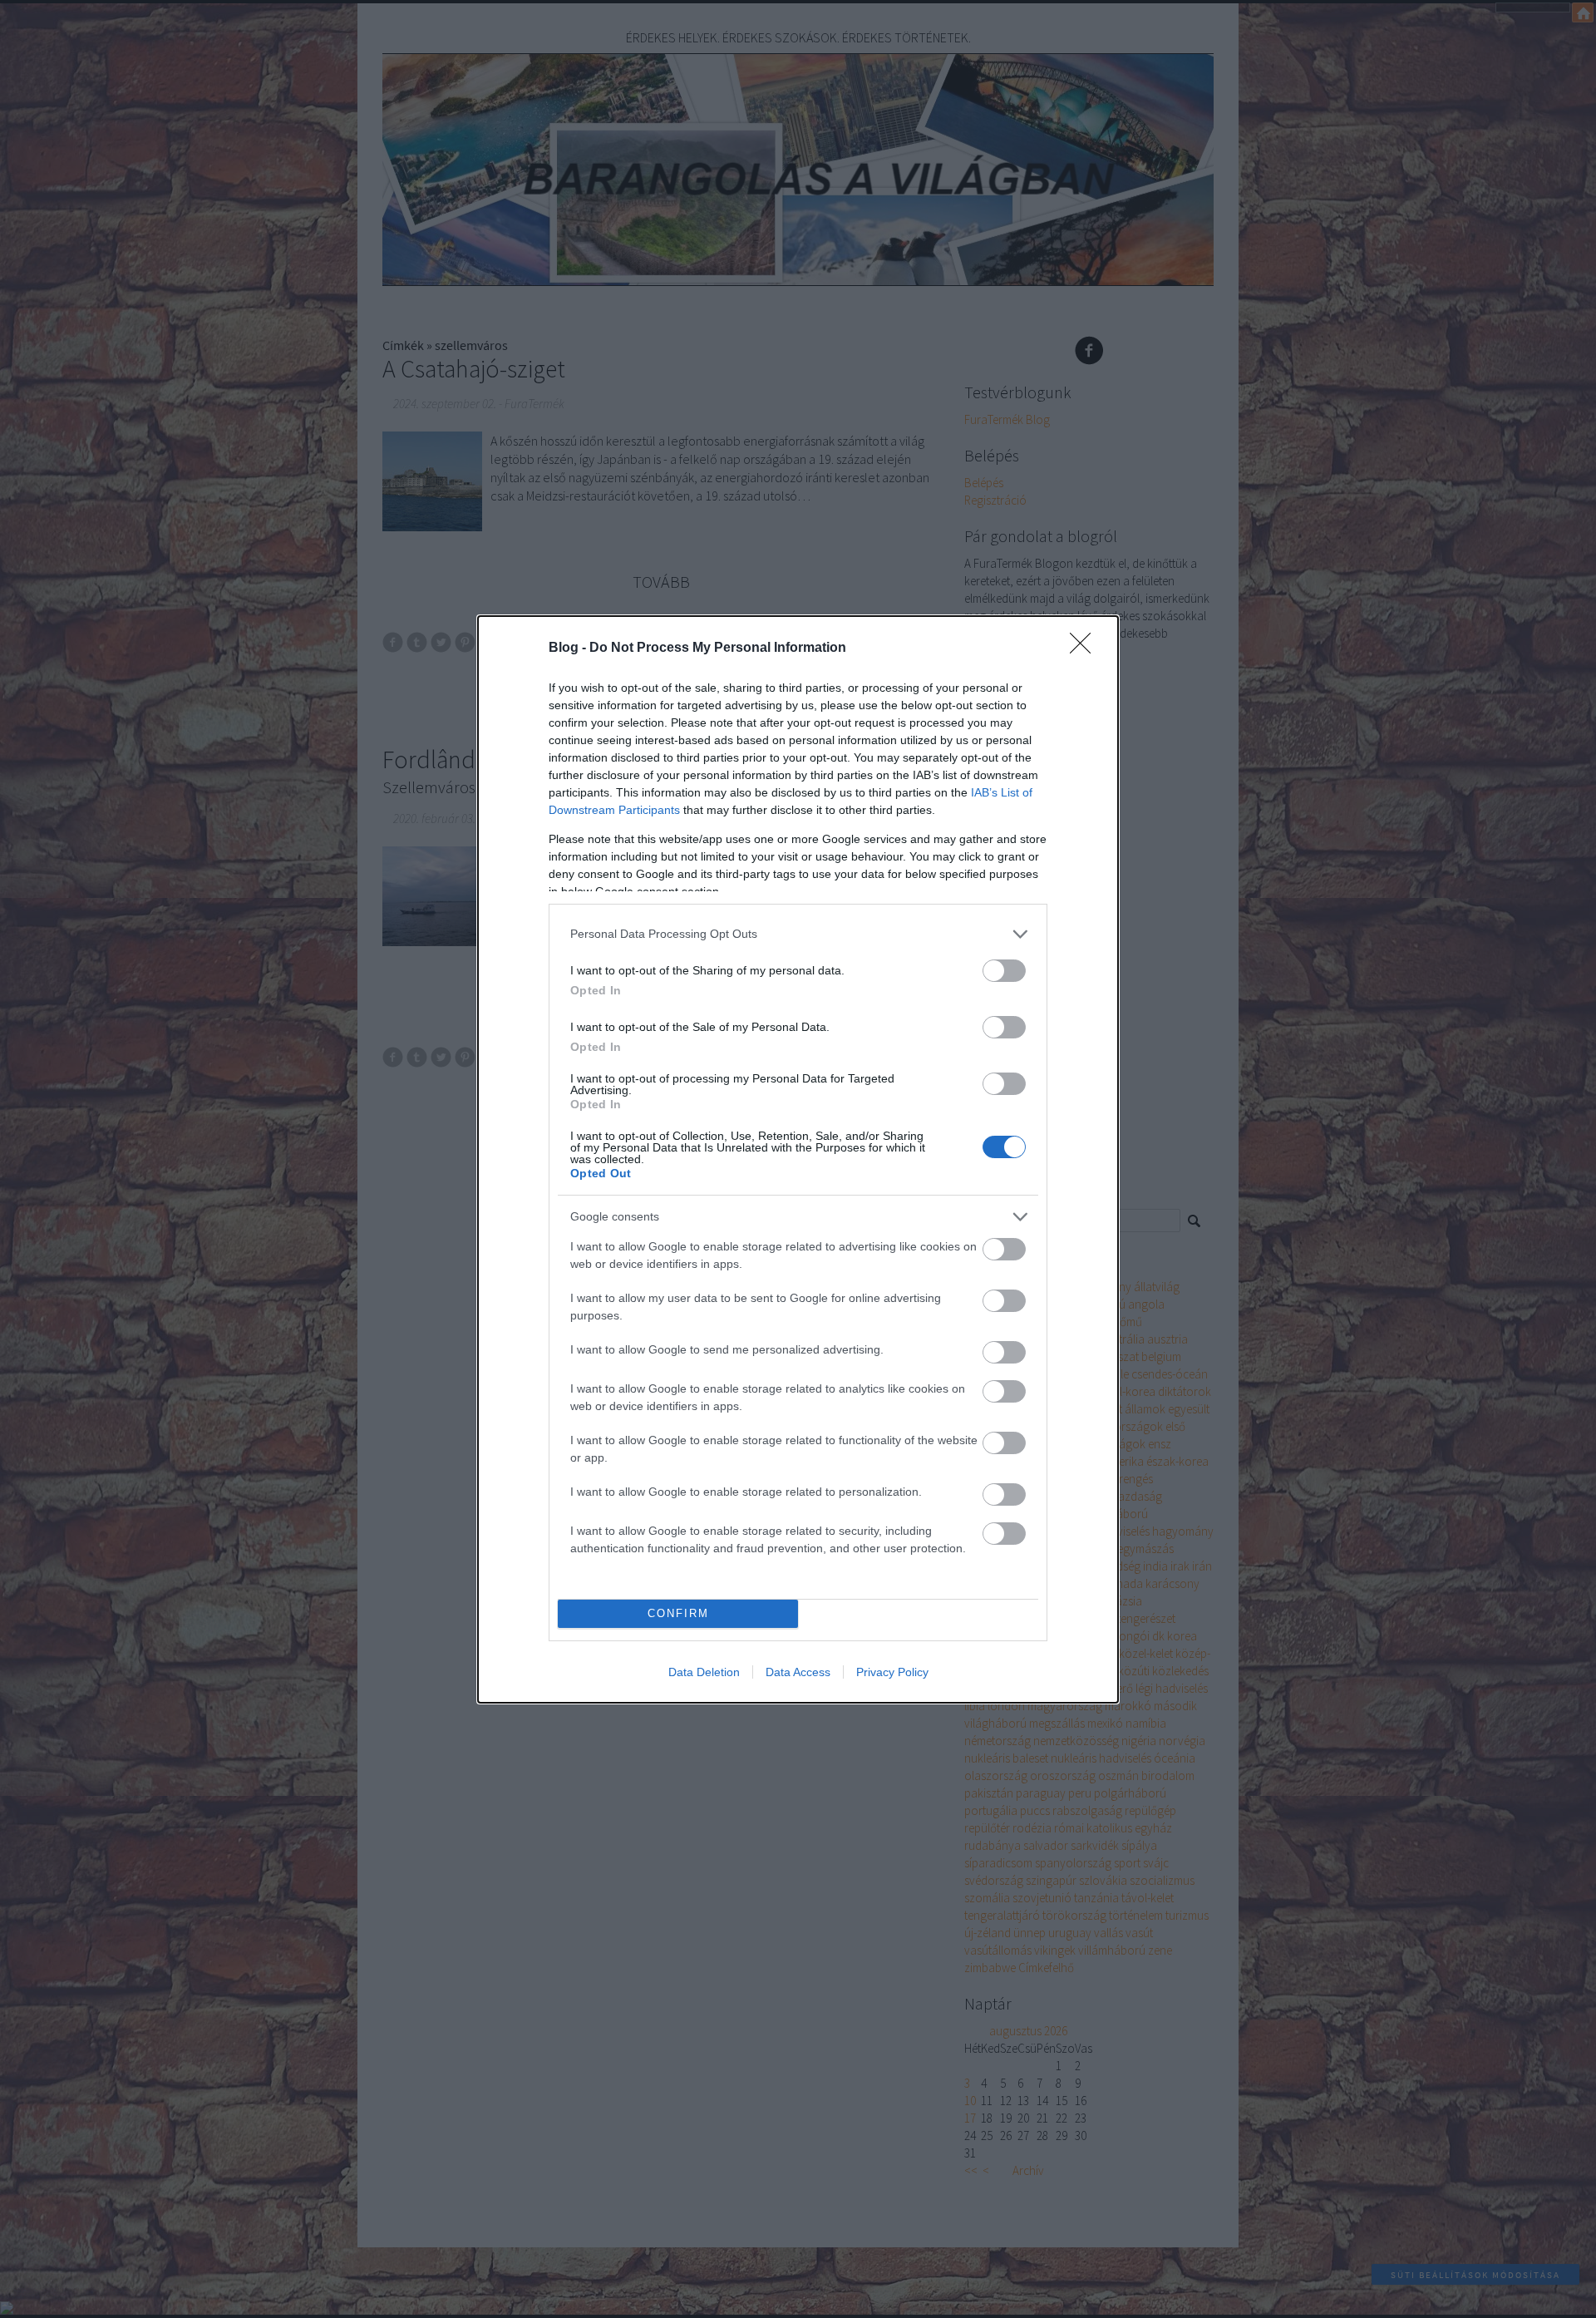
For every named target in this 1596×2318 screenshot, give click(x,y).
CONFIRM (678, 1613)
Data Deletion (704, 1672)
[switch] (1004, 971)
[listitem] (798, 934)
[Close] (1086, 649)
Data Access (798, 1672)
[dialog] (798, 1159)
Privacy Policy (892, 1672)
